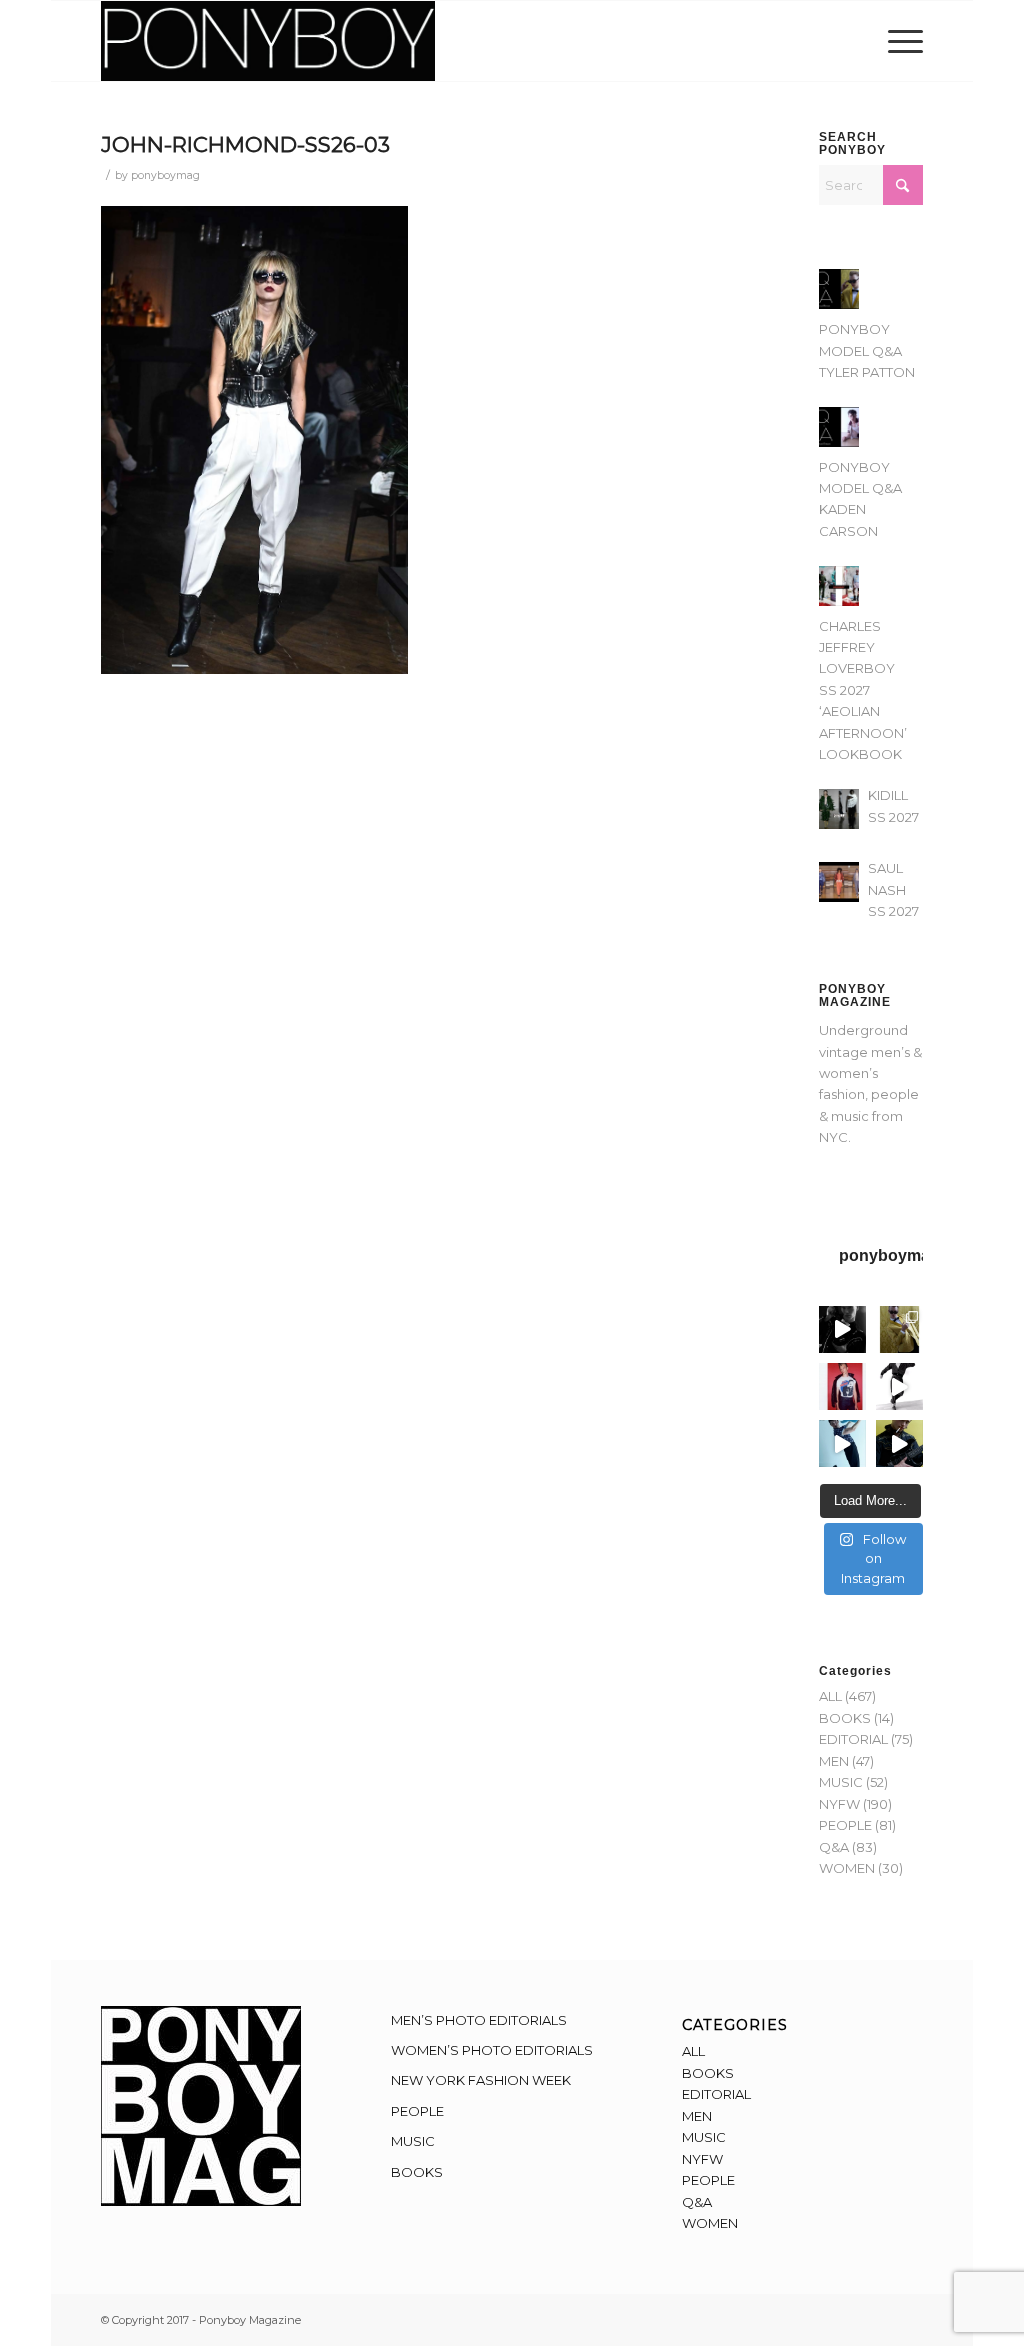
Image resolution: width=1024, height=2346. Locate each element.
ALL (830, 1696)
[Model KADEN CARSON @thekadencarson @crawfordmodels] (842, 1443)
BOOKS (845, 1718)
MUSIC (841, 1782)
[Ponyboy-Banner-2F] (268, 41)
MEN (834, 1761)
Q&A (834, 1847)
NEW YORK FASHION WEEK (481, 2080)
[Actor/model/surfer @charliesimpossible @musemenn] (899, 1386)
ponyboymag (165, 175)
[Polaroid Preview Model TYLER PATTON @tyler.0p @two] (842, 1386)
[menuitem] (899, 41)
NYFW (839, 1804)
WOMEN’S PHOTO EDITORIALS (492, 2050)
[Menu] (899, 41)
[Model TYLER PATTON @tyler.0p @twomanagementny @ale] (842, 1329)
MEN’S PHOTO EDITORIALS (479, 2020)
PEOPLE (845, 1825)
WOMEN (847, 1868)
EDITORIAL (853, 1739)
